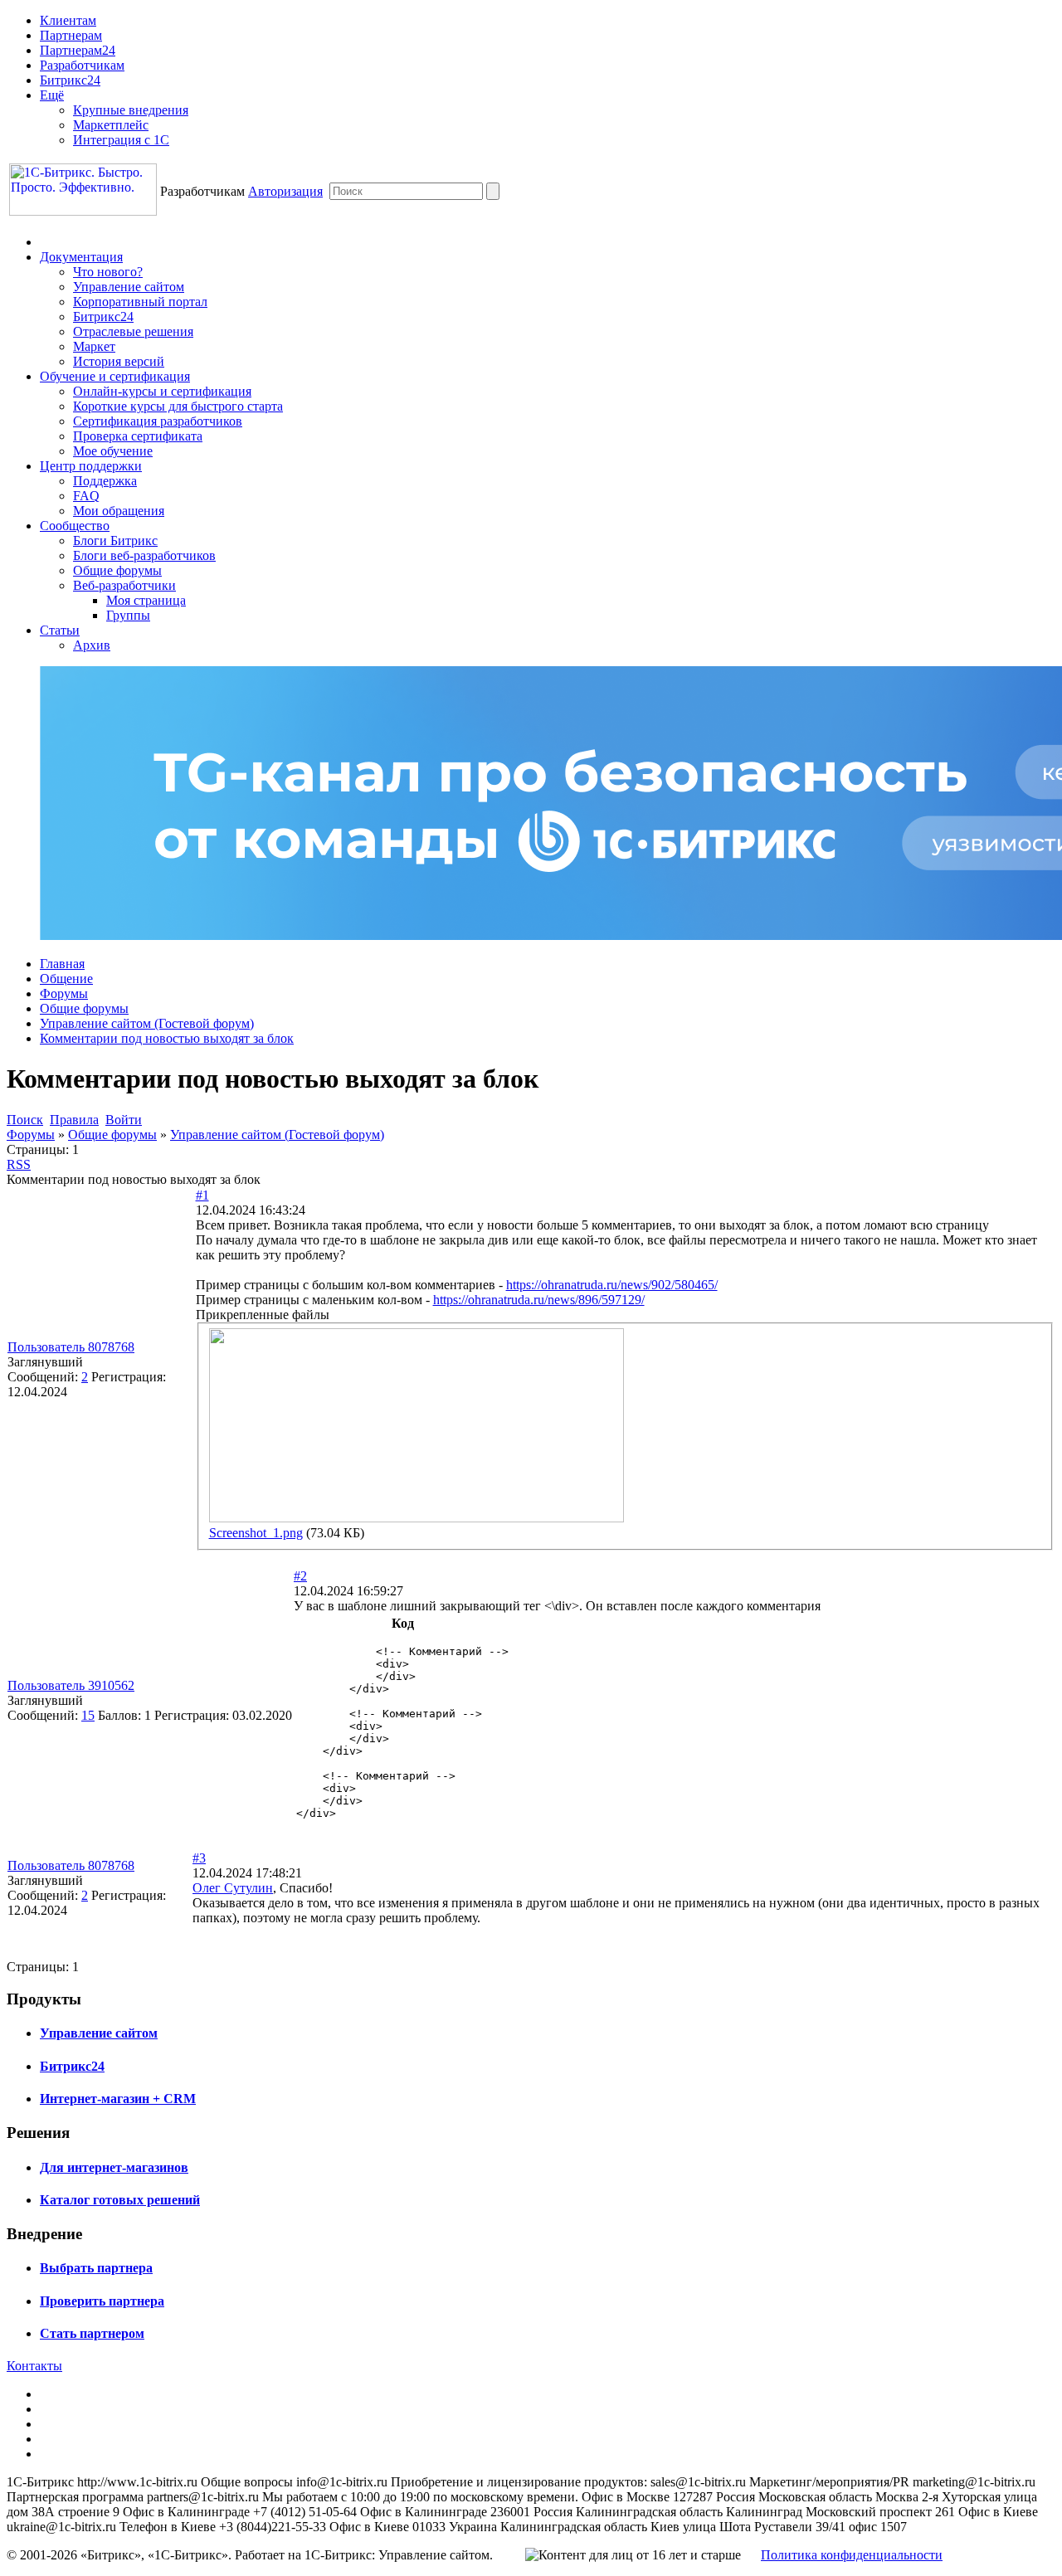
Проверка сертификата (138, 436)
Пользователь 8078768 (71, 1347)
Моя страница (146, 600)
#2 (300, 1576)
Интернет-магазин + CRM (118, 2099)
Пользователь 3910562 (71, 1685)
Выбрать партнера (96, 2268)
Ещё (52, 95)
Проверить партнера (102, 2301)
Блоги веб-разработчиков (144, 555)
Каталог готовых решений (120, 2200)
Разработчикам (82, 65)
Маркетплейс (111, 125)
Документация (81, 257)
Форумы (64, 993)
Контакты (34, 2366)
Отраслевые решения (133, 331)
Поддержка (105, 481)
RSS (19, 1164)
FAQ (86, 496)
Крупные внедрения (131, 110)
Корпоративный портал (140, 302)
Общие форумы (117, 570)
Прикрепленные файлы (263, 1315)
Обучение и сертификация (115, 376)
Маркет (94, 346)
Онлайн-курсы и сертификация (162, 391)
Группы (128, 615)
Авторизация (285, 191)
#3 (199, 1858)
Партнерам (71, 35)
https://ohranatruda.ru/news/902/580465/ (612, 1285)
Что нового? (108, 272)
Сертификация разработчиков (158, 421)
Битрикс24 (70, 80)
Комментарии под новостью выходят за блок (167, 1038)
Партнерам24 (78, 50)
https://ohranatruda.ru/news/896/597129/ (539, 1300)
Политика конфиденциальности (852, 2555)
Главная (62, 964)
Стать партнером (92, 2333)
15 (88, 1715)
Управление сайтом (129, 287)
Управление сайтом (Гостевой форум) (147, 1023)
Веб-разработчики (124, 585)
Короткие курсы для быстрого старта (178, 406)
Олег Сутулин (233, 1888)
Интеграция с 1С (121, 140)
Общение (66, 979)
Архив (92, 645)
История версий (119, 361)
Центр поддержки (91, 466)
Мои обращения (119, 511)
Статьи (60, 630)
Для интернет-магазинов (114, 2167)
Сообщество (75, 526)
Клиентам (68, 20)
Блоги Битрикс (115, 541)
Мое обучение (113, 451)
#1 (202, 1195)
